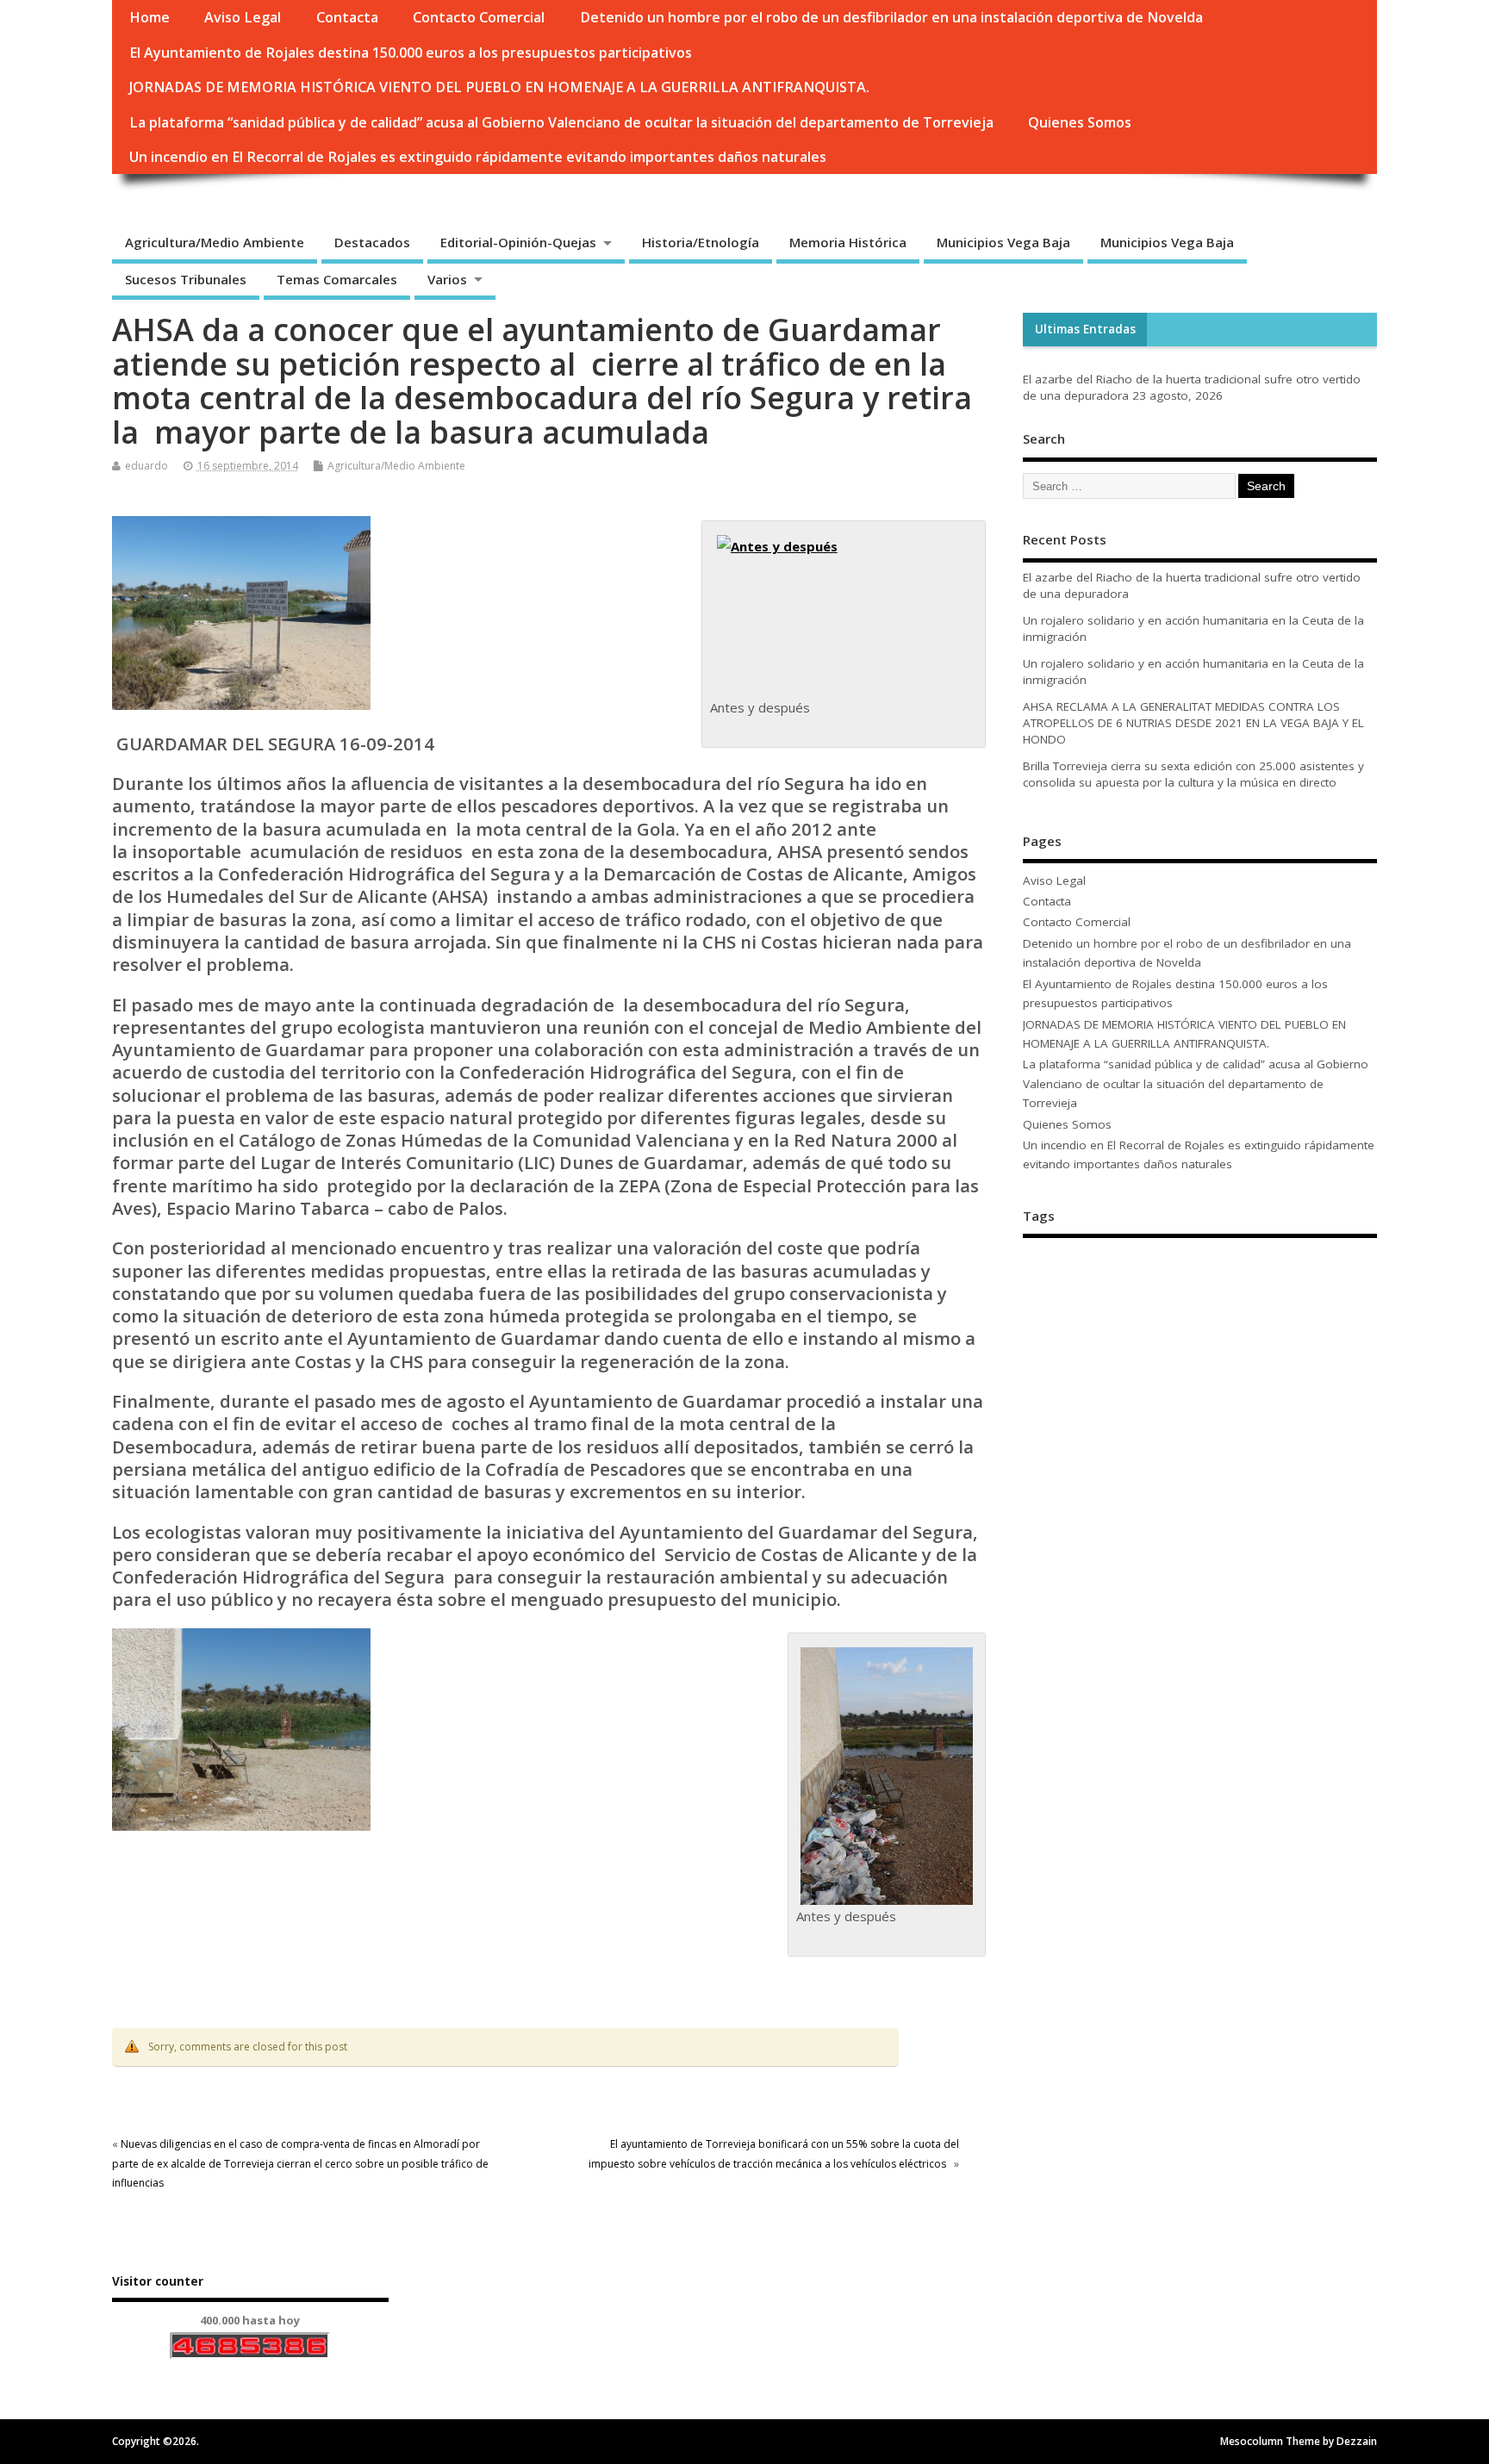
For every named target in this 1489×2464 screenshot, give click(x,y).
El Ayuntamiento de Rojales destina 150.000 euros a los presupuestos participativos (411, 53)
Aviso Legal (243, 17)
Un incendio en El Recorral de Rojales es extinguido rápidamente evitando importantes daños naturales (478, 157)
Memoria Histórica (848, 242)
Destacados (372, 242)
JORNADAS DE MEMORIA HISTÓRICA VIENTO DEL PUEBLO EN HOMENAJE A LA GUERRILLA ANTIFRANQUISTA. (499, 87)
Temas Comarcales (337, 279)
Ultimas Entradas (1085, 329)
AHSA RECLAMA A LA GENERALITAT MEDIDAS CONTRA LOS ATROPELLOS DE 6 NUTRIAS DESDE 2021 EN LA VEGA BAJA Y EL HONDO (1193, 723)
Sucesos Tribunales (186, 279)
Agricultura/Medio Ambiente (215, 242)
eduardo (146, 466)
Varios (447, 279)
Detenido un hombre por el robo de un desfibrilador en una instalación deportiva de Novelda (891, 17)
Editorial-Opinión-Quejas (518, 242)
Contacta (347, 17)
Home (150, 17)
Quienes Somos (1080, 122)
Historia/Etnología (701, 242)
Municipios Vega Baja (1003, 242)
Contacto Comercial (479, 17)
